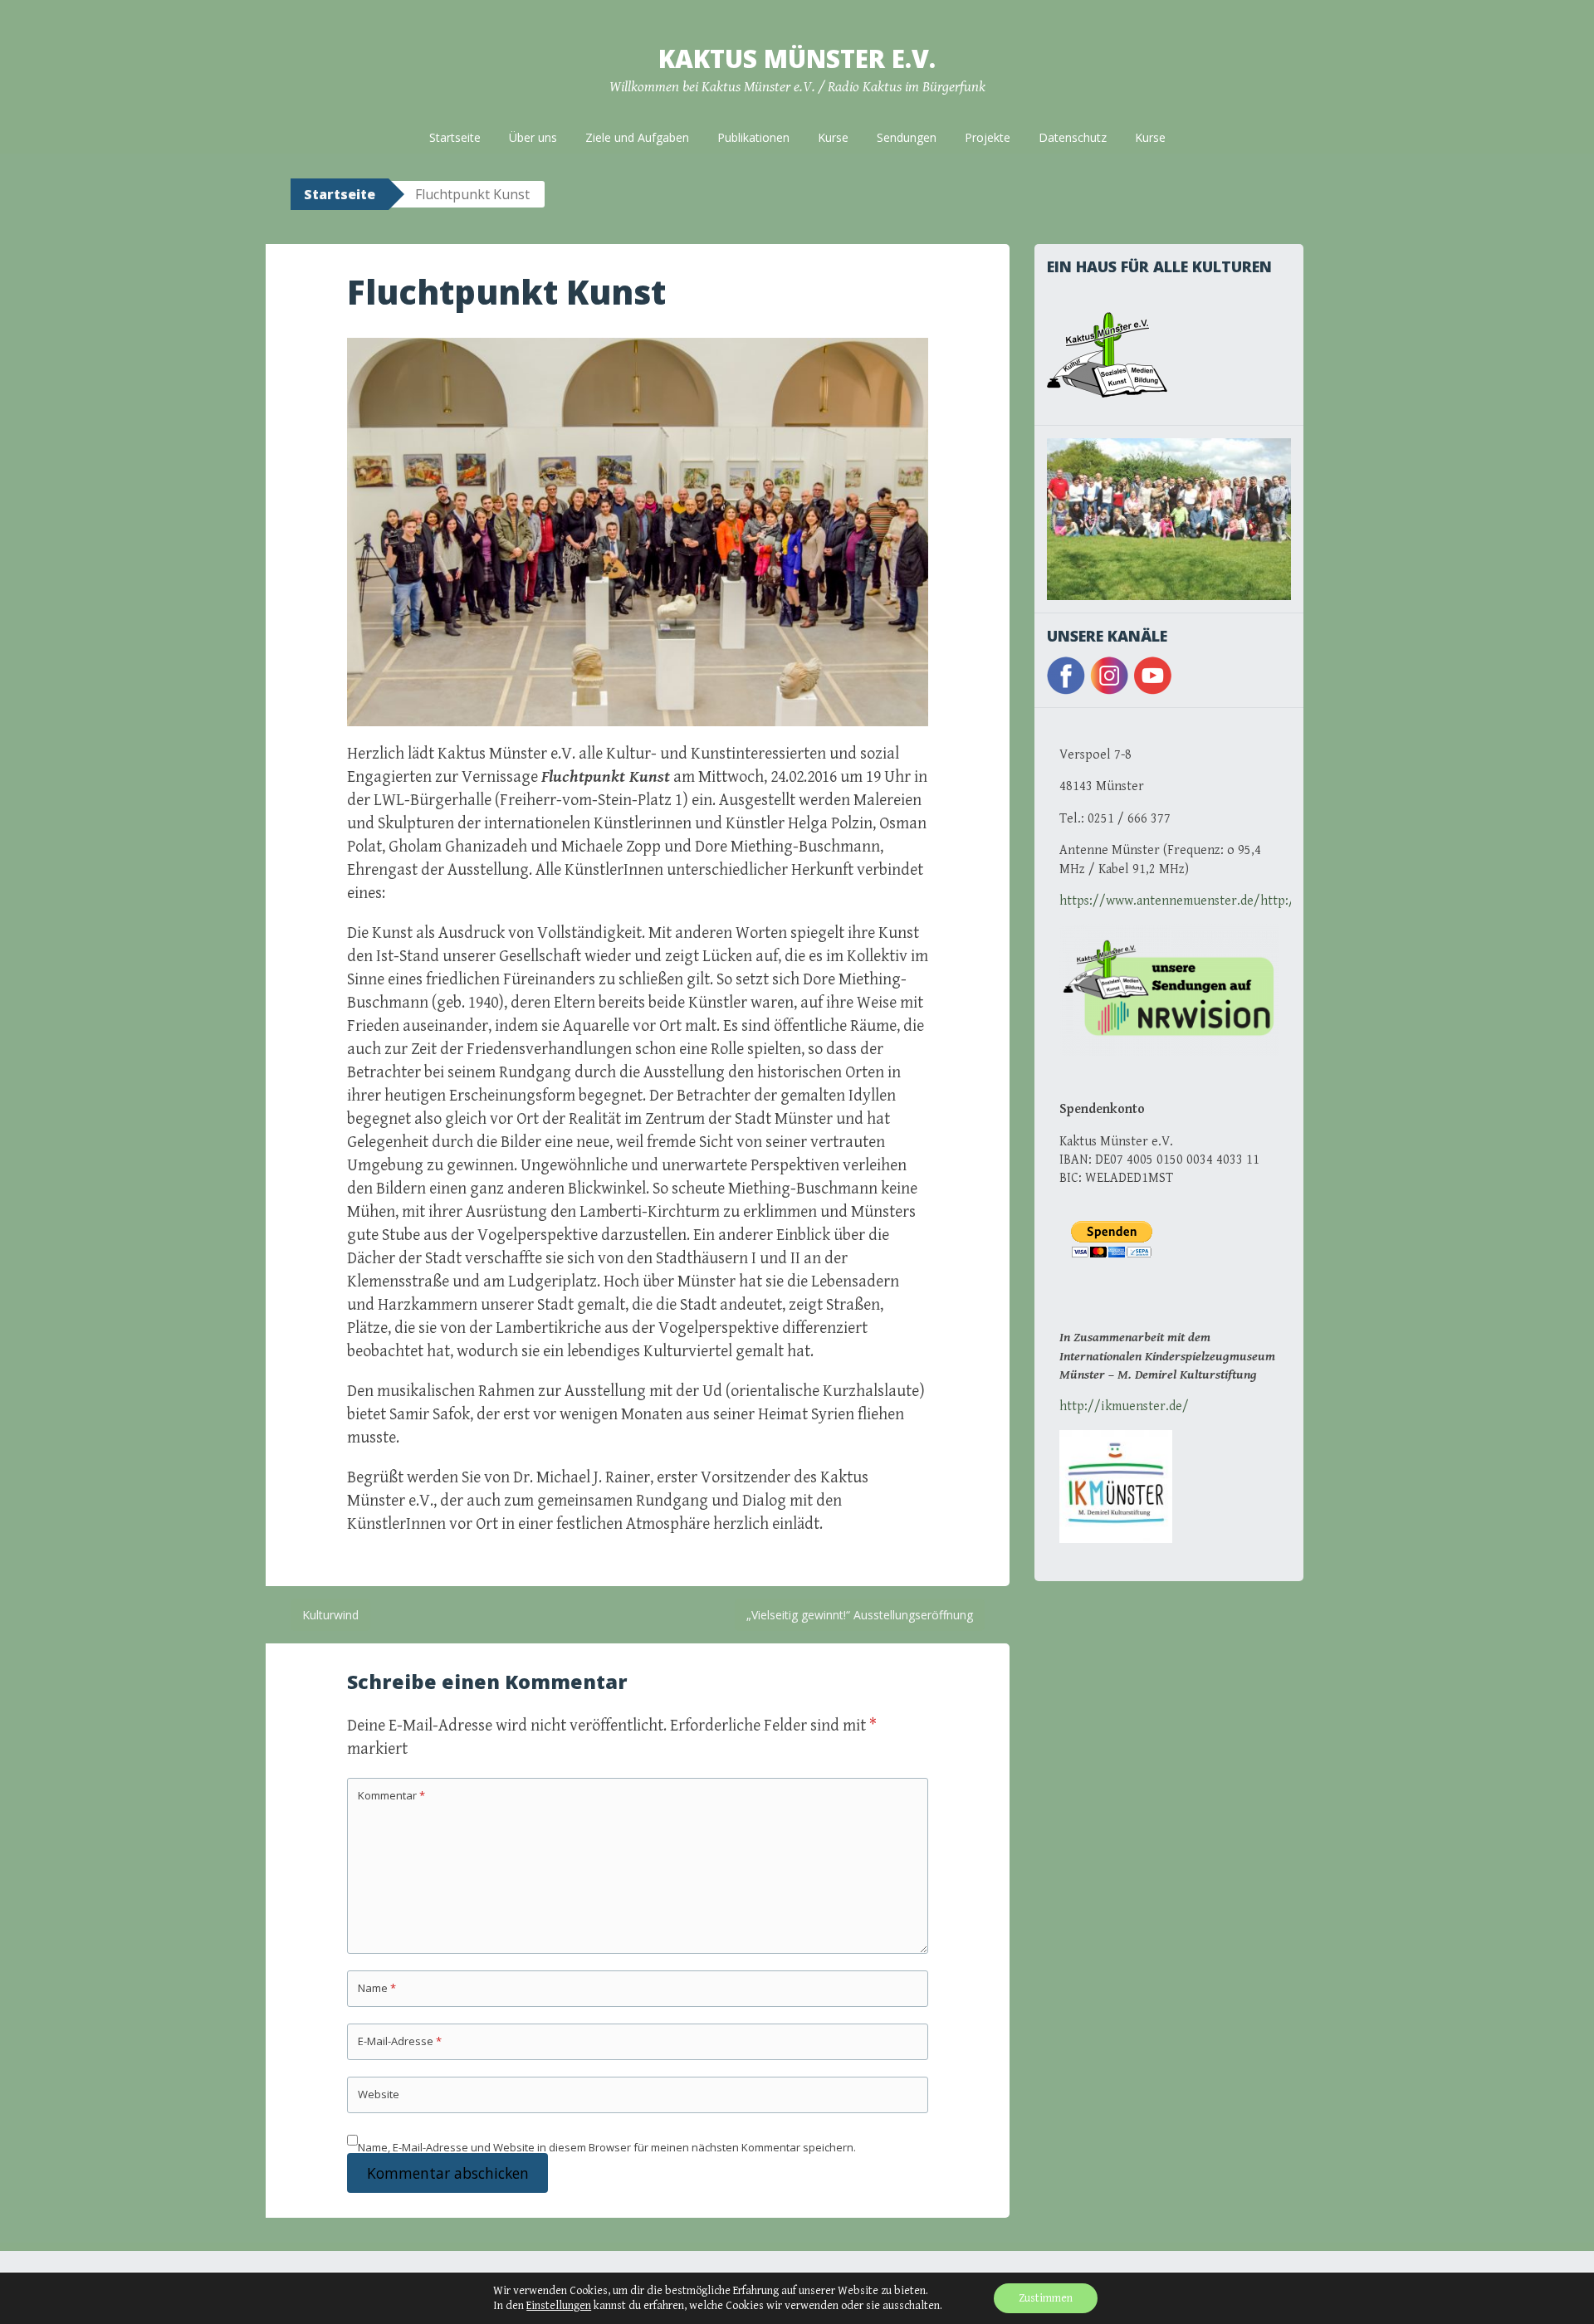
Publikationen (753, 137)
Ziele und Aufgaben (637, 137)
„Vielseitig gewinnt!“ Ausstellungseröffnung (860, 1615)
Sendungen (907, 137)
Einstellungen (559, 2306)
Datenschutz (1073, 137)
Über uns (533, 137)
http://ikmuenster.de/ (1124, 1406)
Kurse (833, 137)
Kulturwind (330, 1615)
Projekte (988, 137)
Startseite (455, 137)
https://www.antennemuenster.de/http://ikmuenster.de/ (1225, 901)
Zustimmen (1046, 2298)
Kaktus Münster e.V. (797, 59)
